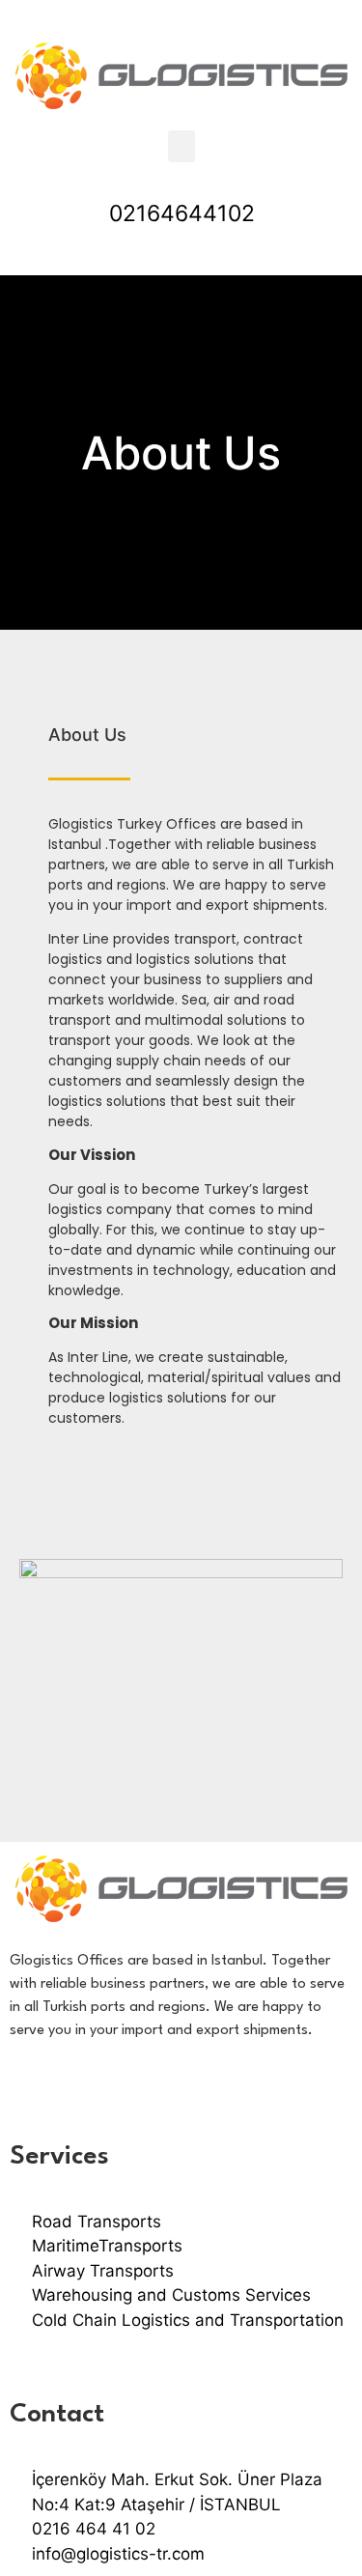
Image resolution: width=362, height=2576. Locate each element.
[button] (181, 146)
